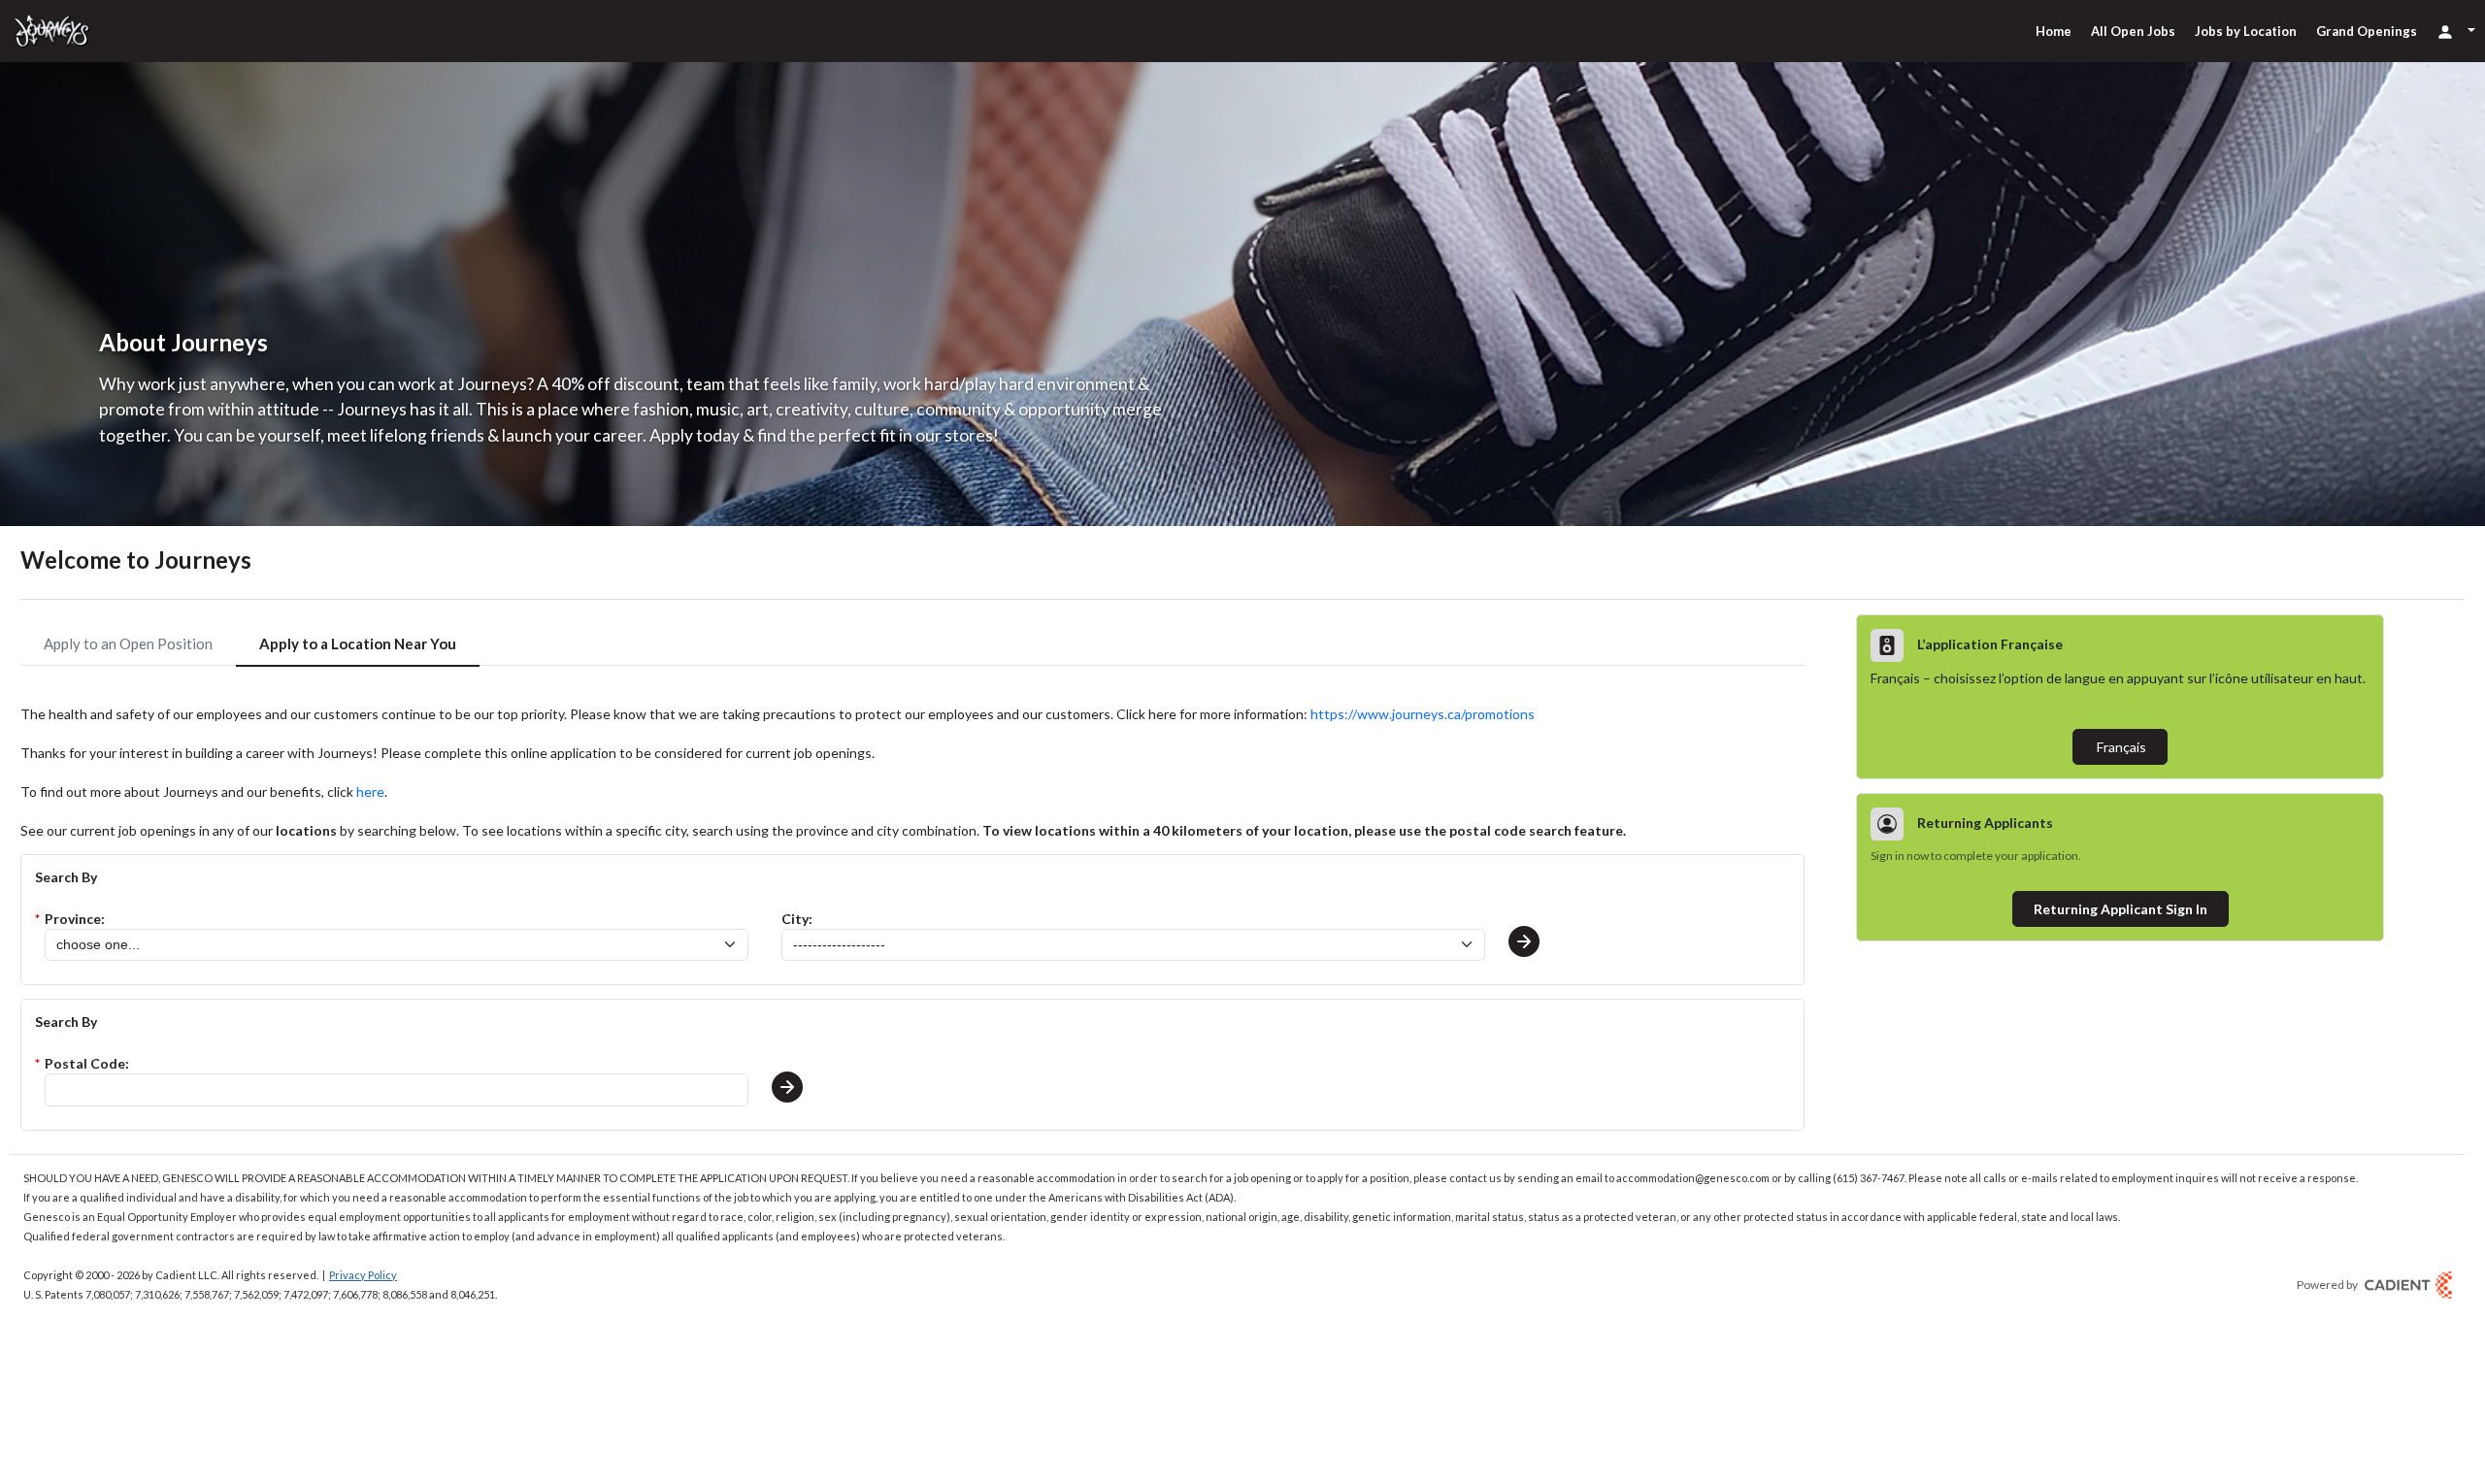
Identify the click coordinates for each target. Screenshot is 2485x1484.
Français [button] (2120, 747)
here (370, 791)
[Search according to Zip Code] (787, 1087)
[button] (1524, 941)
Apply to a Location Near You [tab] (358, 643)
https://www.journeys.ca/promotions (1423, 714)
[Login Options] (2456, 31)
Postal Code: (87, 1063)
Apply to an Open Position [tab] (128, 643)
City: (797, 919)
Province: (75, 919)
